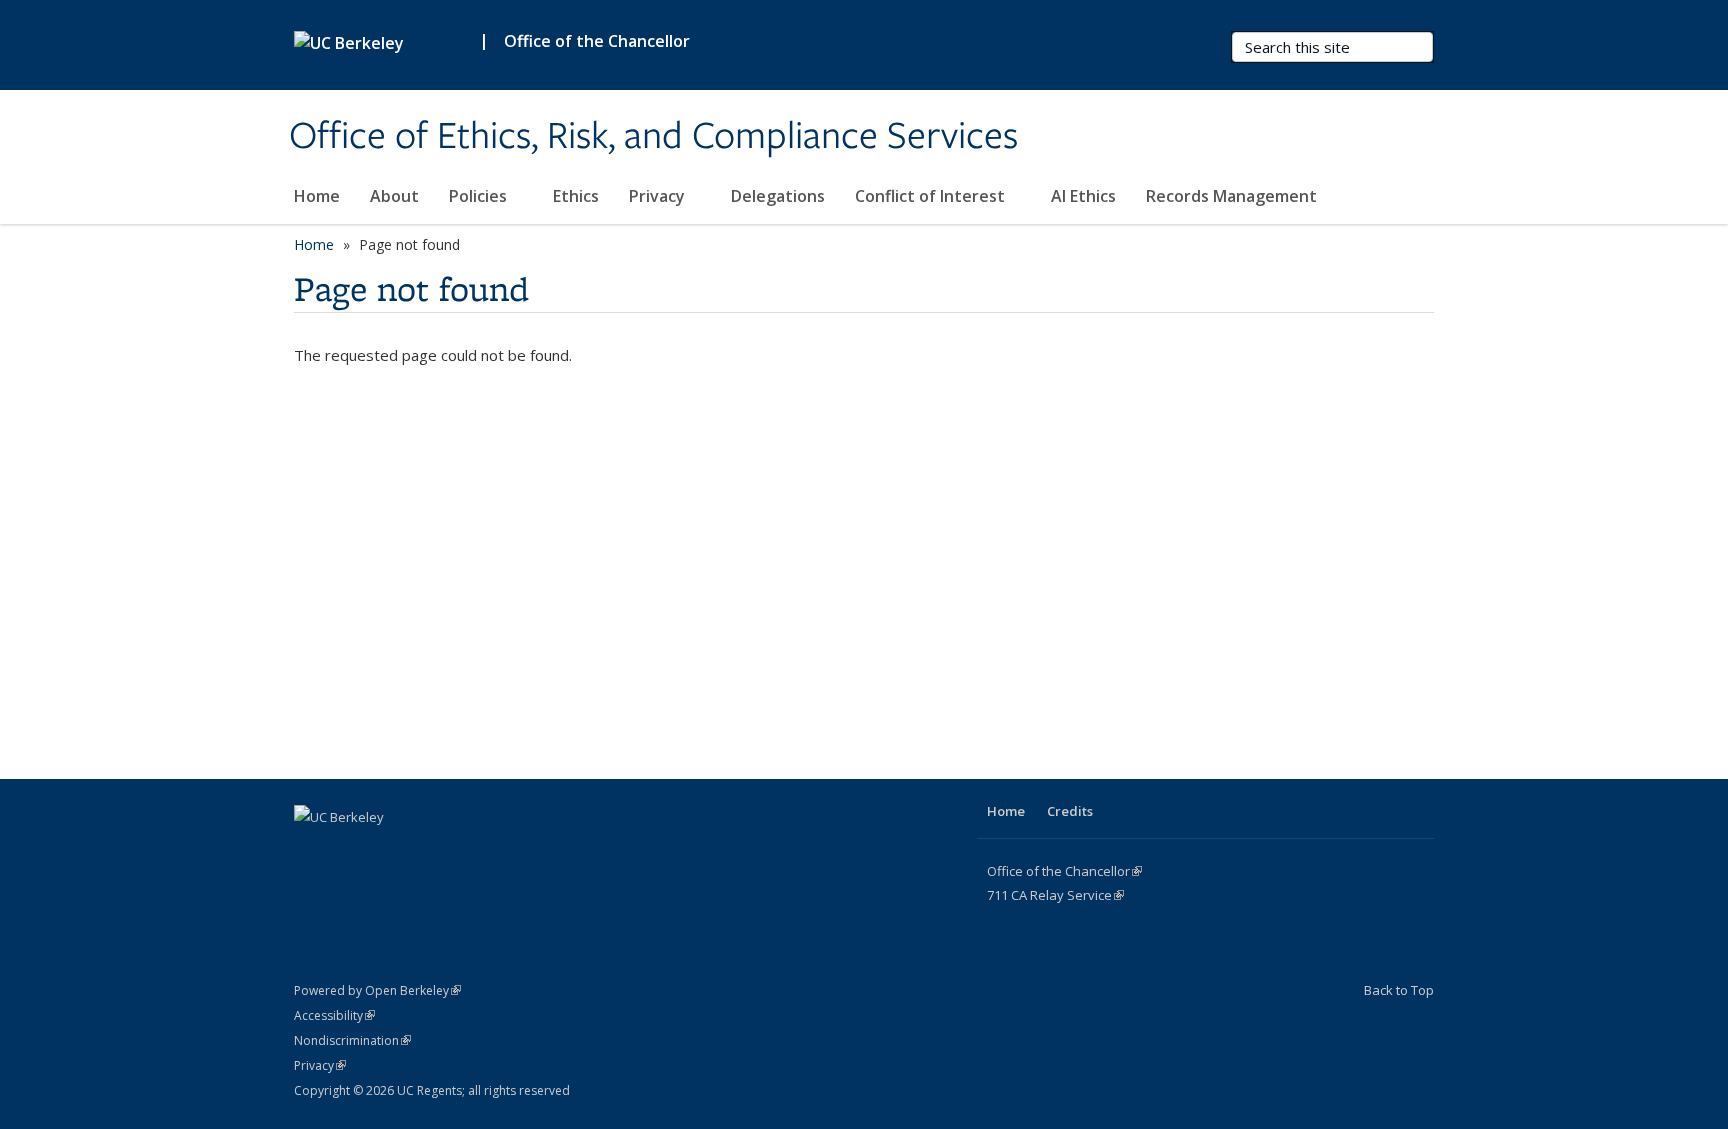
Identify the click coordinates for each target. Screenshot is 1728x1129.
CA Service (1055, 895)
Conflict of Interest (932, 196)
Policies (480, 196)
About (394, 196)
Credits (1070, 811)
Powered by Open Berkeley (377, 990)
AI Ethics (1083, 196)
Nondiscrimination (352, 1040)
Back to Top (1399, 990)
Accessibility (334, 1015)
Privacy (659, 196)
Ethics (576, 196)
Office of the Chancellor (597, 41)
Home (317, 196)
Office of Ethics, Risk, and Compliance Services (653, 137)
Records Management (1231, 196)
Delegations (778, 196)
